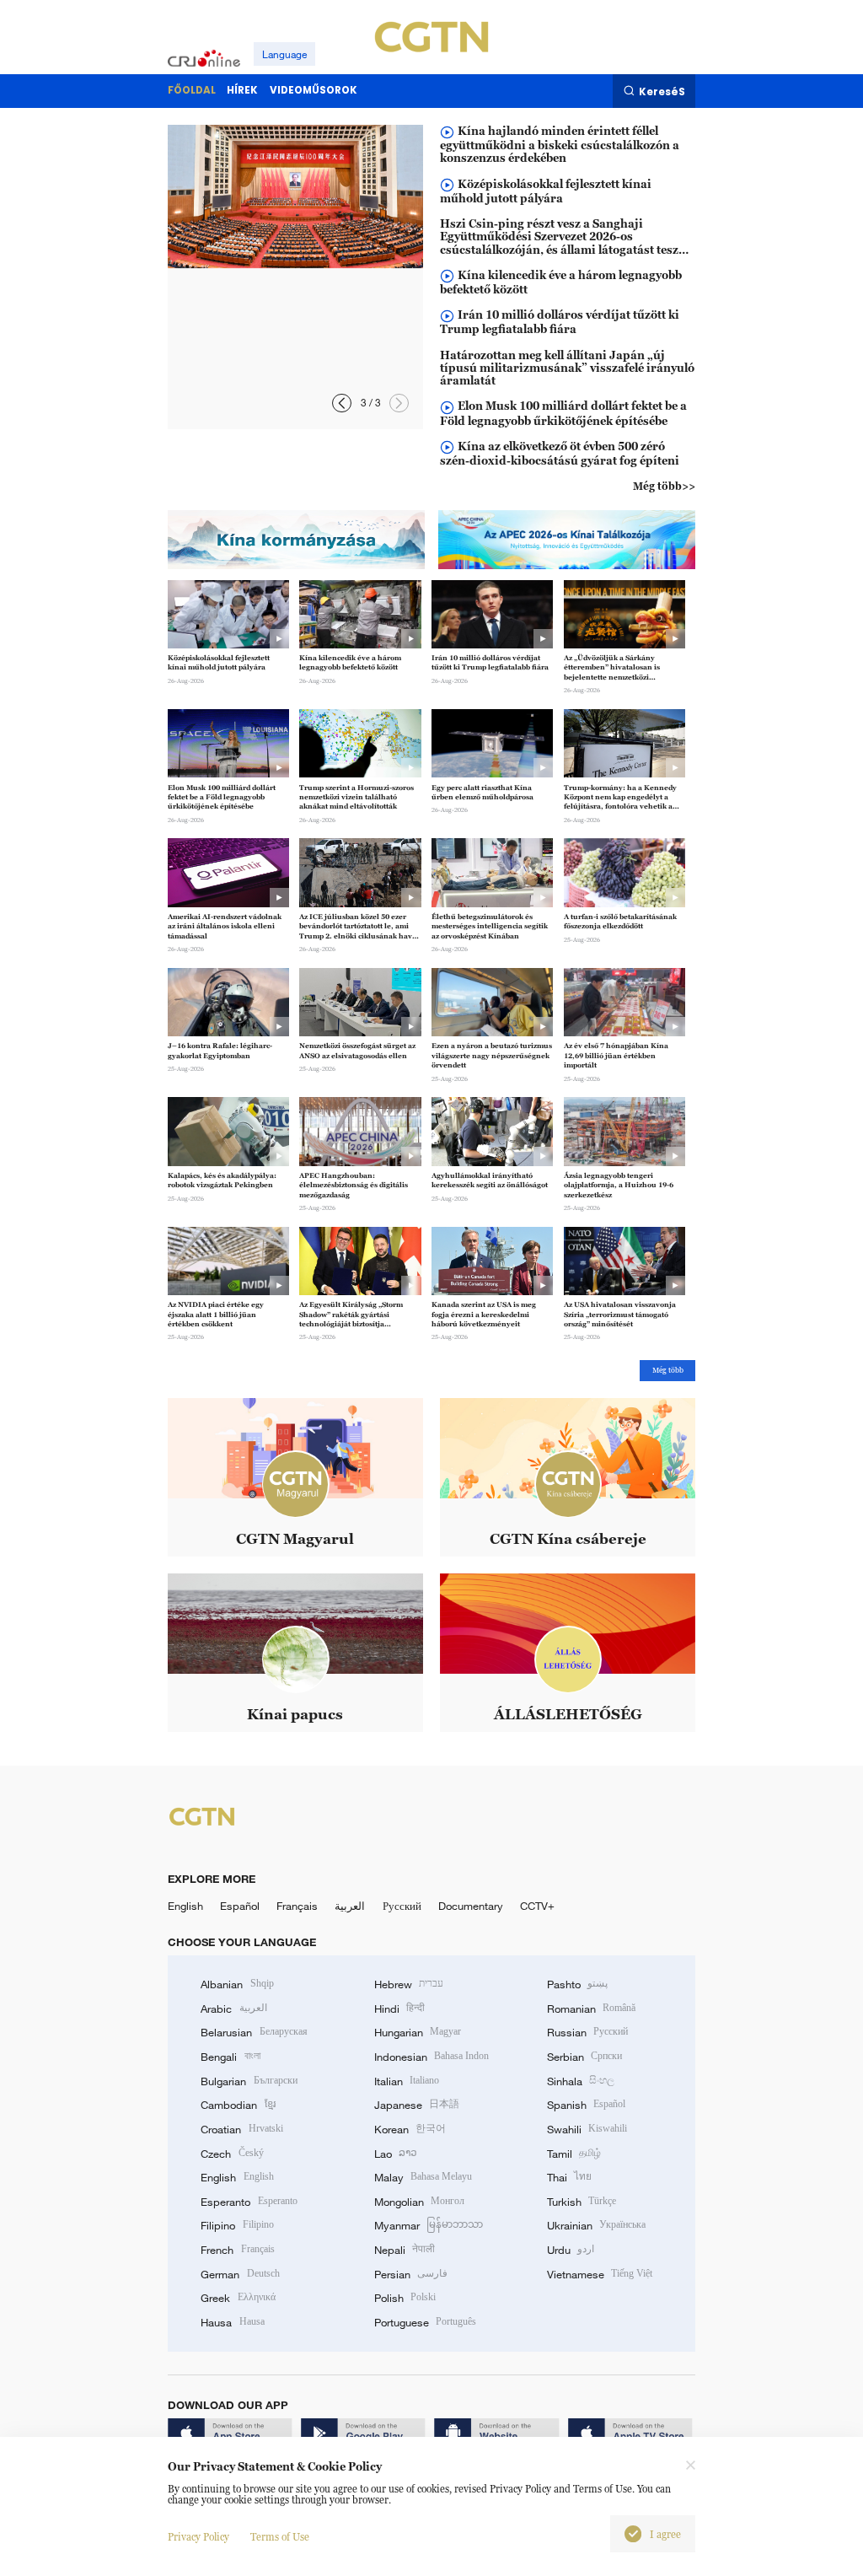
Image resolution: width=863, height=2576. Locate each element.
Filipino (237, 2225)
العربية (350, 1906)
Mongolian (419, 2202)
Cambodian (238, 2105)
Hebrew (409, 1984)
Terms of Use (280, 2537)
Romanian (591, 2009)
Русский (402, 1906)
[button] (342, 403)
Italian (407, 2081)
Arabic (233, 2009)
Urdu (571, 2250)
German (240, 2274)
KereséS (662, 91)
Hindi (399, 2009)
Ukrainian (596, 2225)
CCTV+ (537, 1906)
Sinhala (581, 2081)
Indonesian (432, 2057)
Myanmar (429, 2225)
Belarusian (254, 2032)
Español (240, 1906)
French (237, 2250)
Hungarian (418, 2032)
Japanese (417, 2105)
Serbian (584, 2057)
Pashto (577, 1984)
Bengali (230, 2057)
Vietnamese (600, 2274)
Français (297, 1906)
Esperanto (249, 2202)
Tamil (574, 2154)
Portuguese (425, 2322)
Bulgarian (249, 2081)
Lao (396, 2154)
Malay (423, 2177)
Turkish (582, 2202)
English (185, 1906)
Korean (410, 2129)
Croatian (241, 2129)
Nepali (405, 2250)
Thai (569, 2177)
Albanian (237, 1984)
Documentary (471, 1906)
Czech (232, 2154)
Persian (411, 2274)
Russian (587, 2032)
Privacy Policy (198, 2537)
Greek (238, 2298)
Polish (405, 2298)
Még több (668, 1370)
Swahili (587, 2129)
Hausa (232, 2322)
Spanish (586, 2105)
